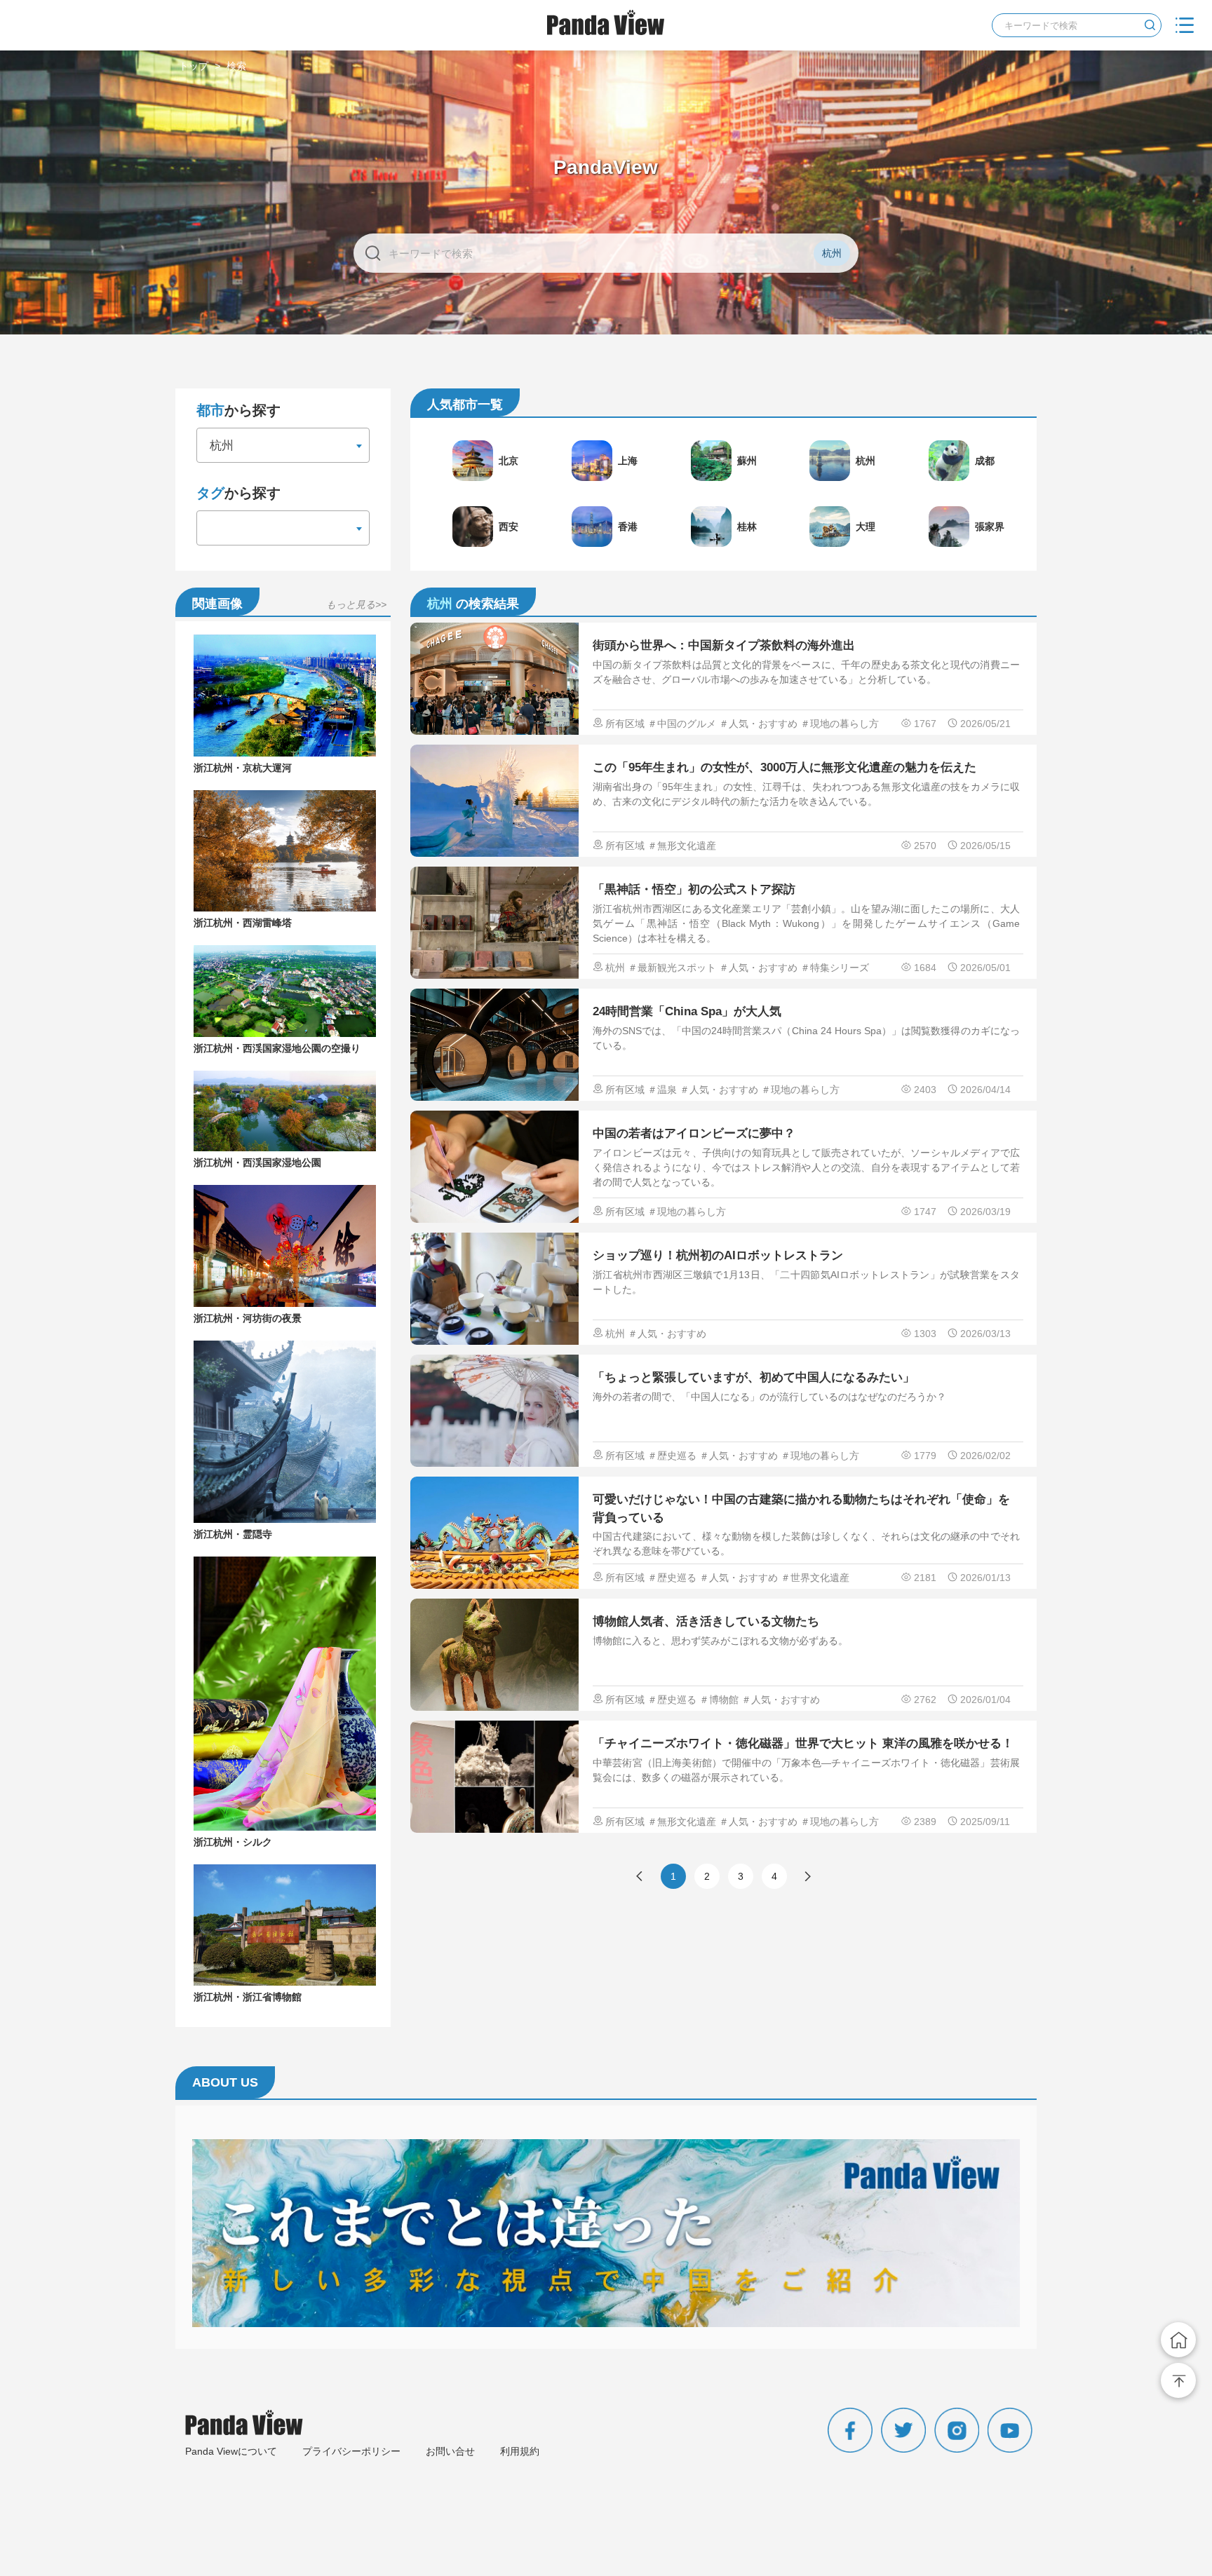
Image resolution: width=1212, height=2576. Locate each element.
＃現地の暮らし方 (840, 724)
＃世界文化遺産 (815, 1578)
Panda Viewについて (231, 2451)
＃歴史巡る (672, 1456)
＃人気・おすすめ (758, 724)
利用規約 (520, 2451)
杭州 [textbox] (218, 446)
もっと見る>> (356, 604)
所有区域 (625, 724)
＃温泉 (662, 1090)
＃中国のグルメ (682, 724)
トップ (194, 66)
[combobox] (283, 445)
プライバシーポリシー (351, 2451)
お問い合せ (450, 2451)
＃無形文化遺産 (682, 846)
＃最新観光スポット (672, 968)
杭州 (615, 968)
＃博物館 (719, 1700)
